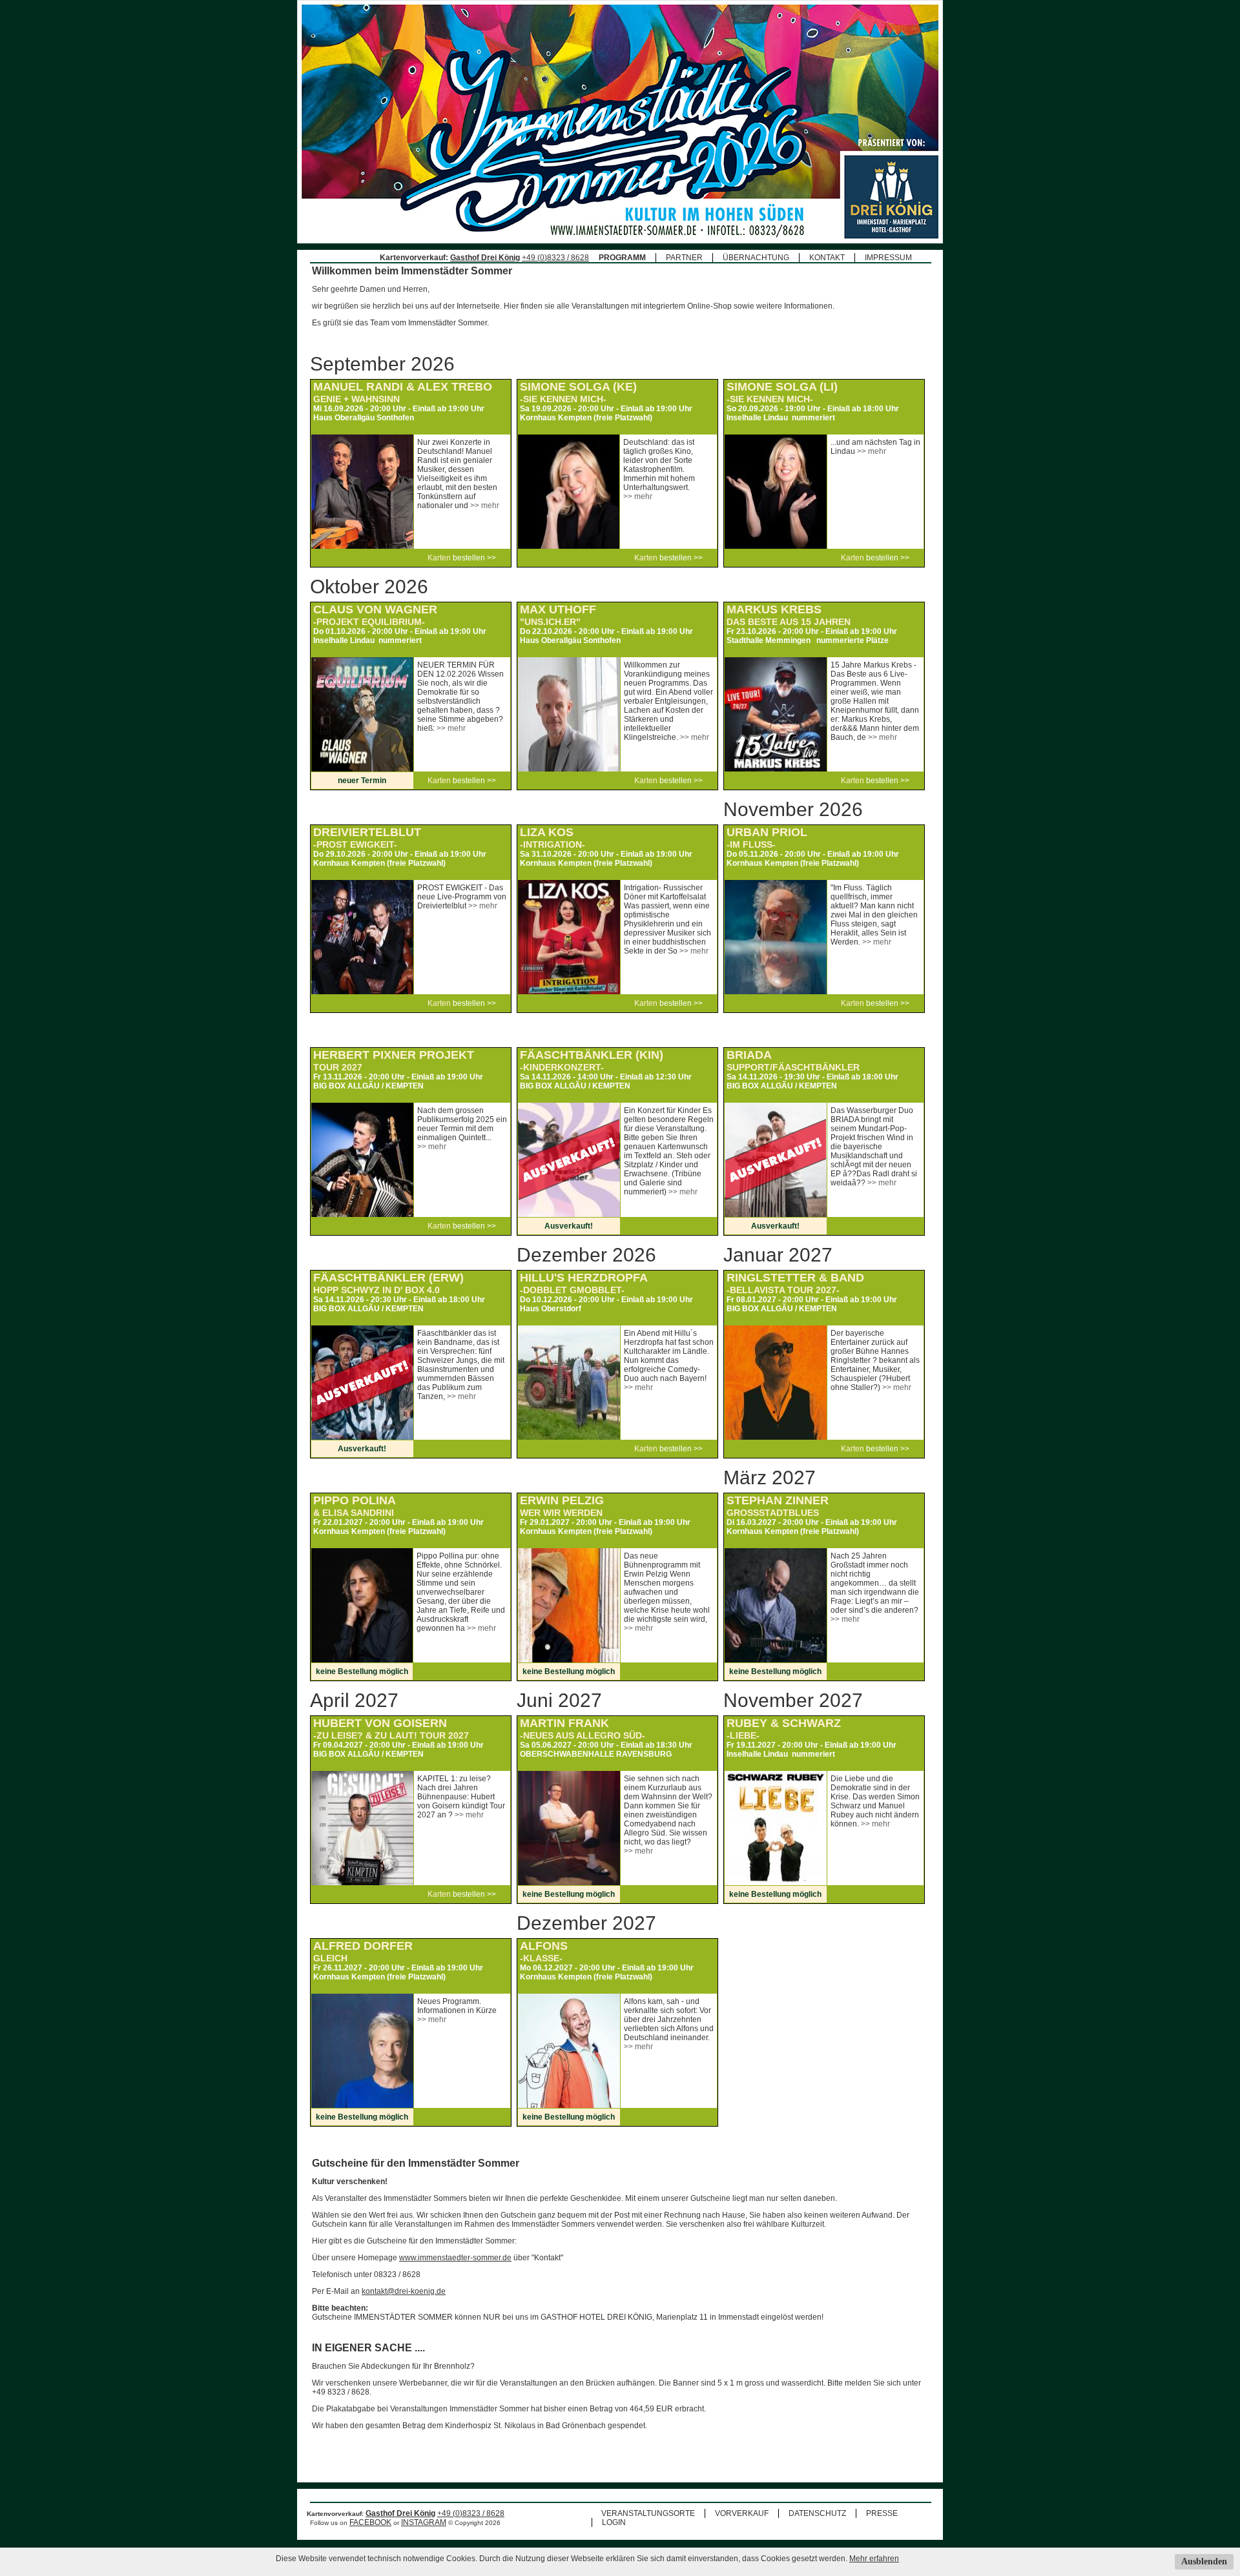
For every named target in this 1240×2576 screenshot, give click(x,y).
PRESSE (882, 2513)
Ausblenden (1204, 2561)
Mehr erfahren (874, 2559)
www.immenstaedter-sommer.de (455, 2258)
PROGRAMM (622, 258)
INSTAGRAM (424, 2522)
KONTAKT (827, 258)
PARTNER (684, 258)
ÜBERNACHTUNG (756, 258)
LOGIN (614, 2522)
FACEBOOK (370, 2522)
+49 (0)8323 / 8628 (555, 258)
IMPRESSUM (888, 258)
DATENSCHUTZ (817, 2513)
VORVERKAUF (742, 2513)
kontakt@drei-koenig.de (404, 2291)
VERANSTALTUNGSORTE (648, 2513)
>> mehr (485, 506)
